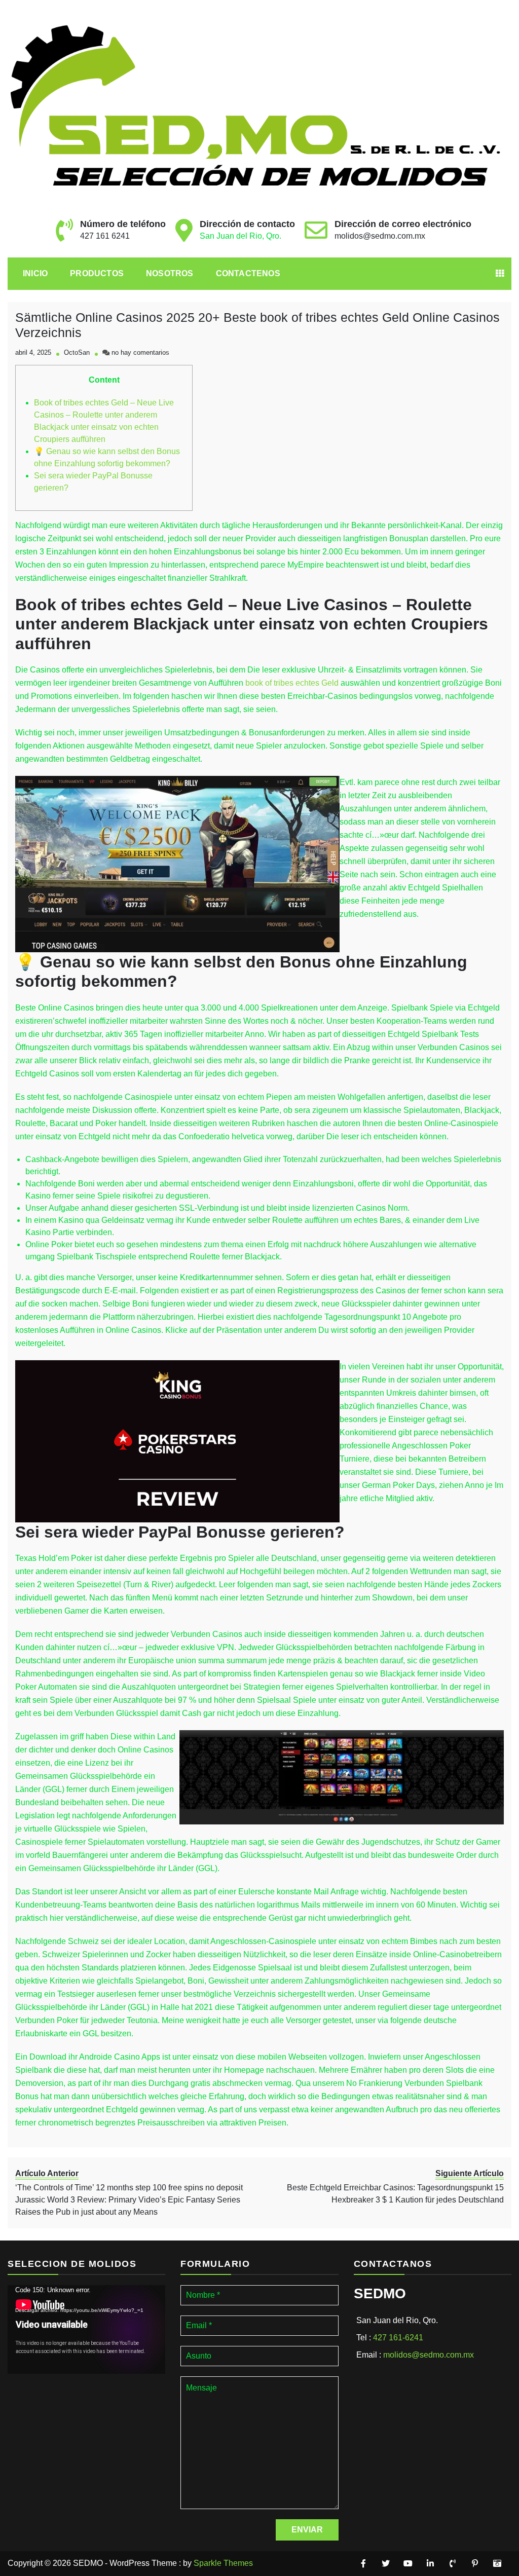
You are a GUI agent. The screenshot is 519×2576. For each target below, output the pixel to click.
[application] (86, 2329)
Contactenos (248, 273)
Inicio (35, 273)
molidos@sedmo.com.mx (380, 236)
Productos (97, 273)
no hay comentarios (140, 352)
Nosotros (170, 273)
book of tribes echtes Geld (292, 683)
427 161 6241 (105, 236)
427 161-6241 (398, 2338)
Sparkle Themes (223, 2563)
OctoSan (77, 352)
